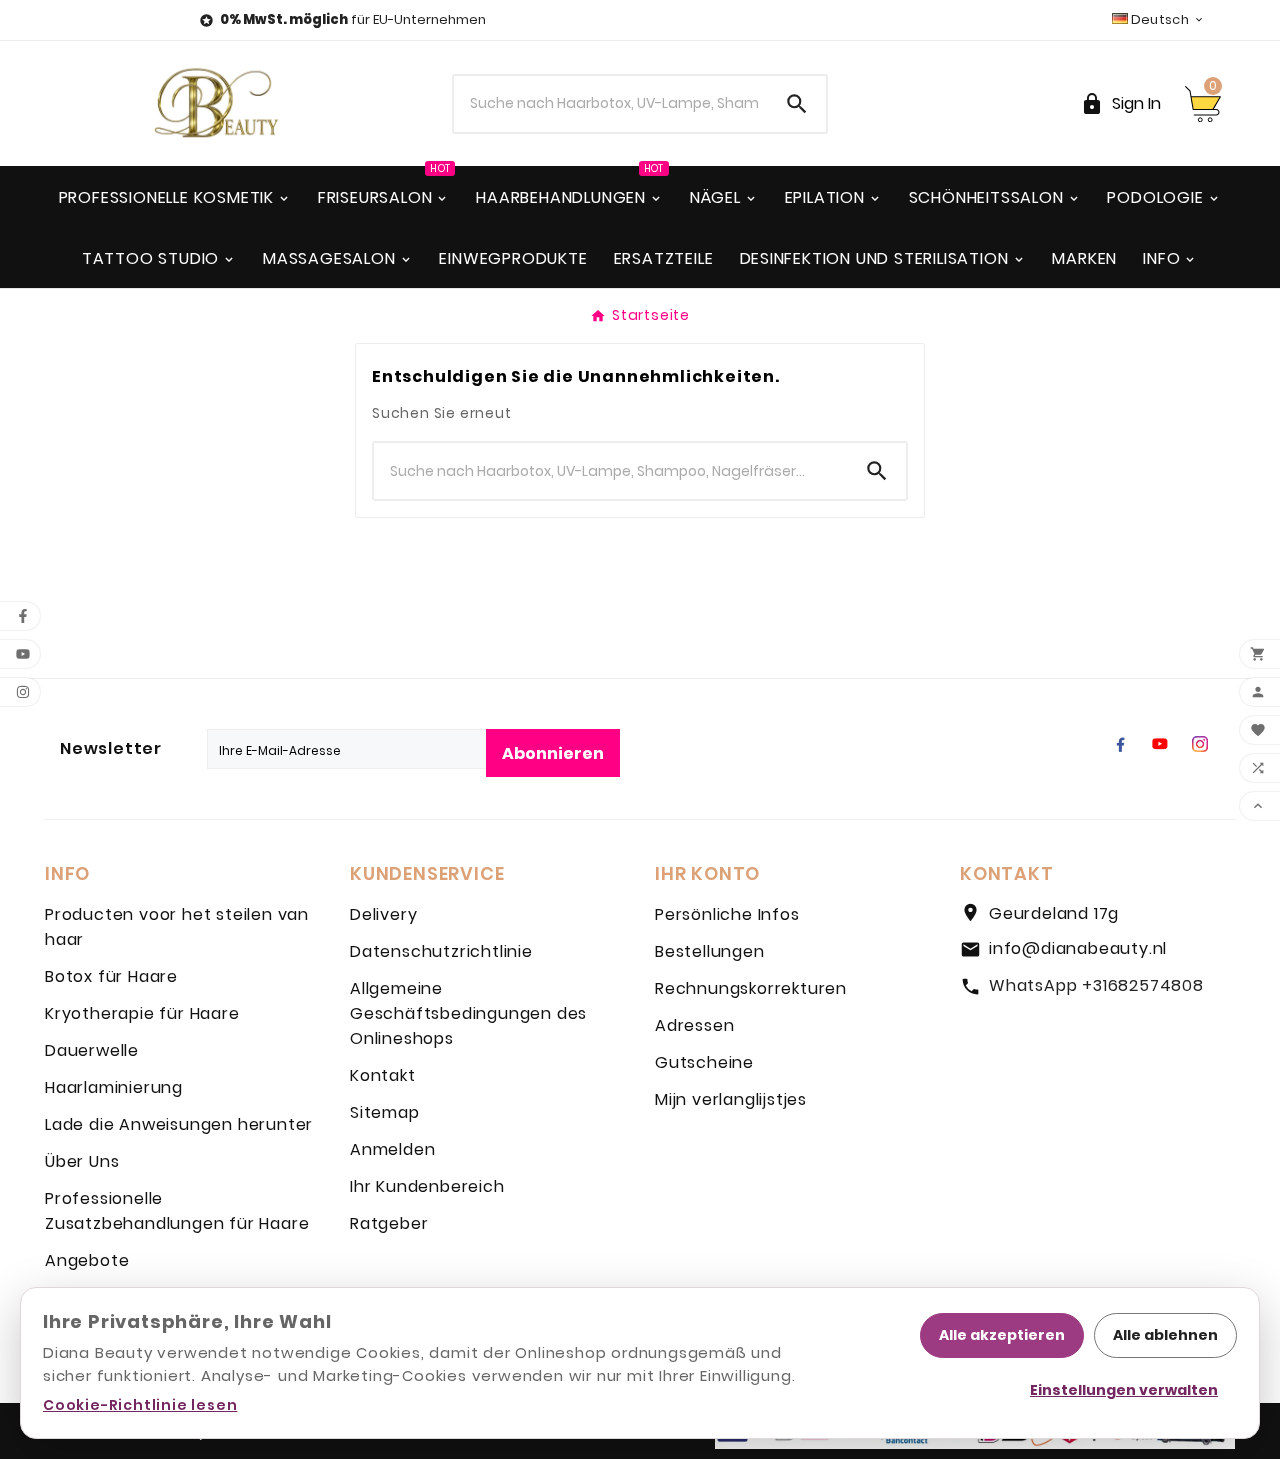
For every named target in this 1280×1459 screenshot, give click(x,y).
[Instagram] (1200, 744)
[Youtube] (1160, 744)
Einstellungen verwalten (1124, 1390)
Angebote (87, 1260)
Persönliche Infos (727, 914)
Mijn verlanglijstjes (731, 1099)
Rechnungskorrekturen (751, 988)
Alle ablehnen (1165, 1335)
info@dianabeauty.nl (1078, 948)
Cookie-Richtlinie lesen (140, 1405)
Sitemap (385, 1112)
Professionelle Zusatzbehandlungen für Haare (177, 1211)
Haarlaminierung (114, 1087)
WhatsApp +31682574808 (1096, 985)
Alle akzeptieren (1002, 1335)
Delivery (383, 914)
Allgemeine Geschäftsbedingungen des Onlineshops (468, 1013)
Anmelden (392, 1149)
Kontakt (383, 1075)
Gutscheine (704, 1062)
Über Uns (82, 1161)
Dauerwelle (92, 1050)
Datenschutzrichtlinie (441, 951)
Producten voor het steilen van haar (177, 927)
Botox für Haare (111, 976)
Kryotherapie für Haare (142, 1013)
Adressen (694, 1025)
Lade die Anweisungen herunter (179, 1124)
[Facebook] (1120, 744)
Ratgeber (389, 1223)
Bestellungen (710, 951)
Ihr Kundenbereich (427, 1186)
